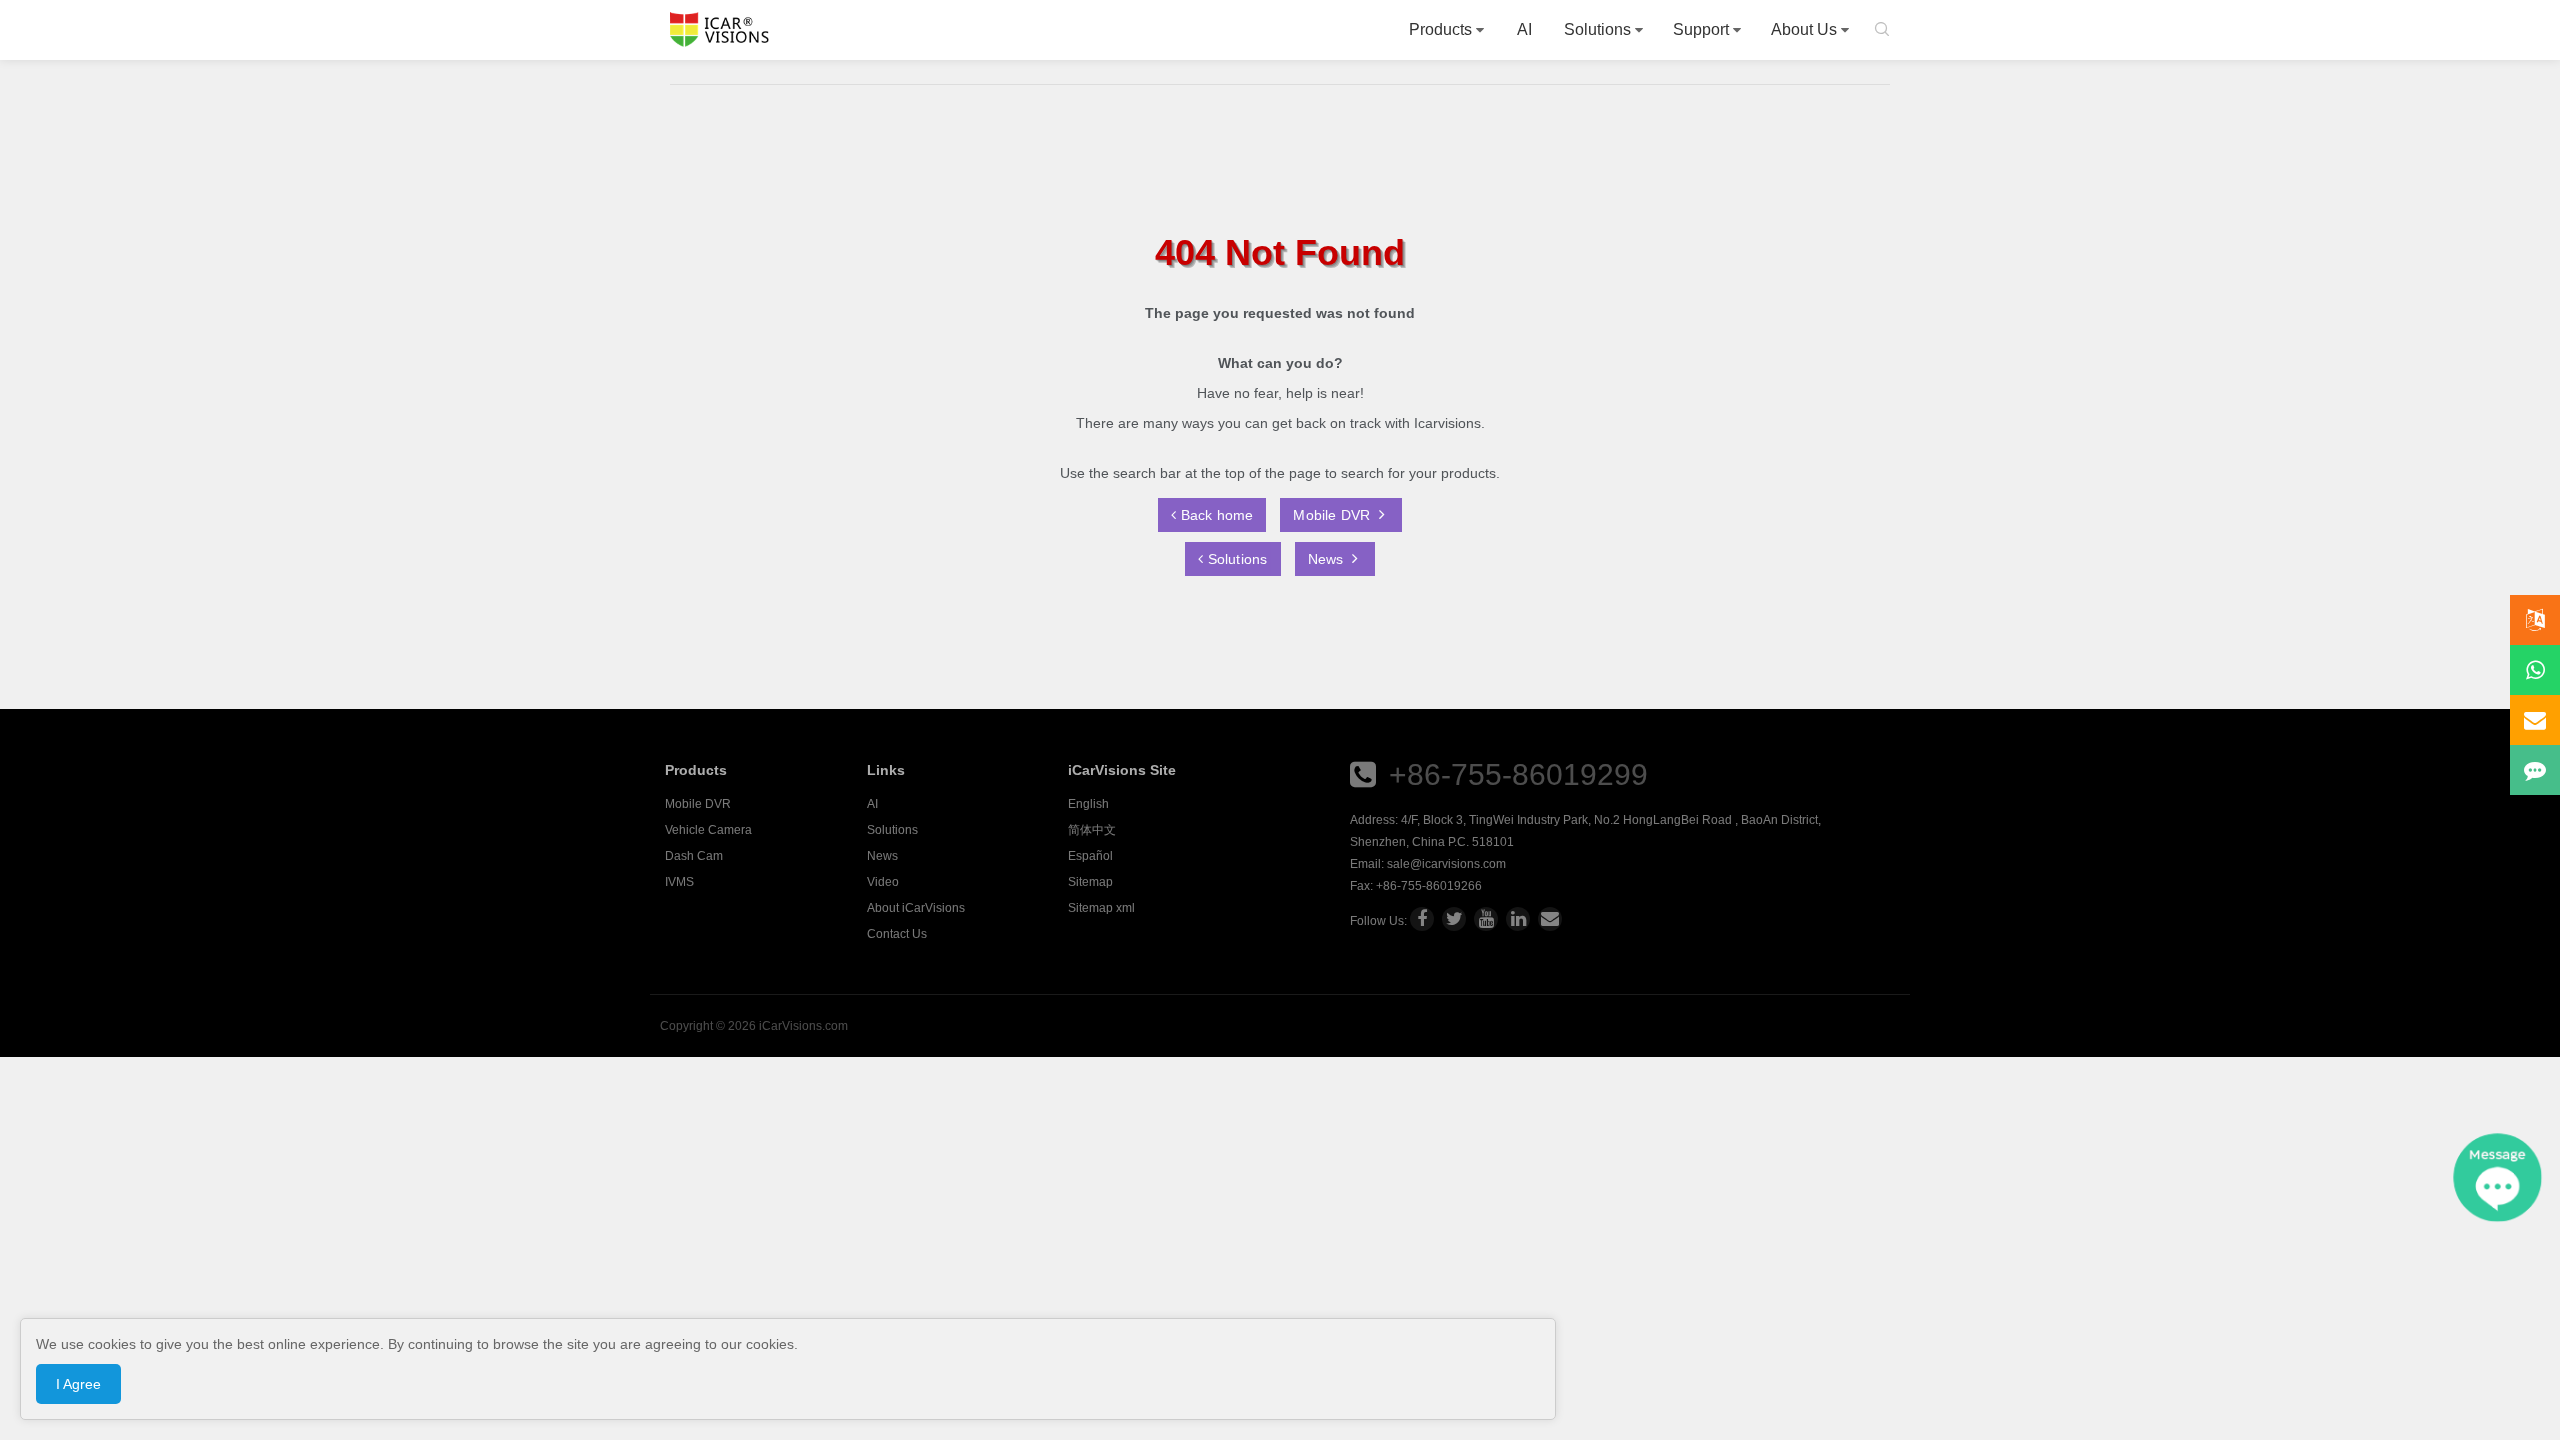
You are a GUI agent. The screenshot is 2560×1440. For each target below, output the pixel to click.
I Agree (78, 1384)
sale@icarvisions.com (1446, 864)
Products (1440, 29)
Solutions (1597, 29)
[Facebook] (1422, 919)
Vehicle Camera (708, 830)
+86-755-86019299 (1518, 774)
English (1088, 804)
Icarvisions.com (719, 29)
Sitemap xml (1101, 908)
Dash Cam (694, 856)
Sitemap (1090, 882)
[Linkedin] (1518, 919)
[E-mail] (1550, 919)
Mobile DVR (1333, 515)
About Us (1804, 29)
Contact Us (897, 934)
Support (1701, 29)
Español (1090, 856)
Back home (1214, 515)
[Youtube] (1486, 919)
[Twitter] (1454, 919)
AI (1524, 29)
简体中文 (1092, 830)
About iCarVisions (916, 908)
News (1328, 559)
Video (883, 882)
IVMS (679, 882)
